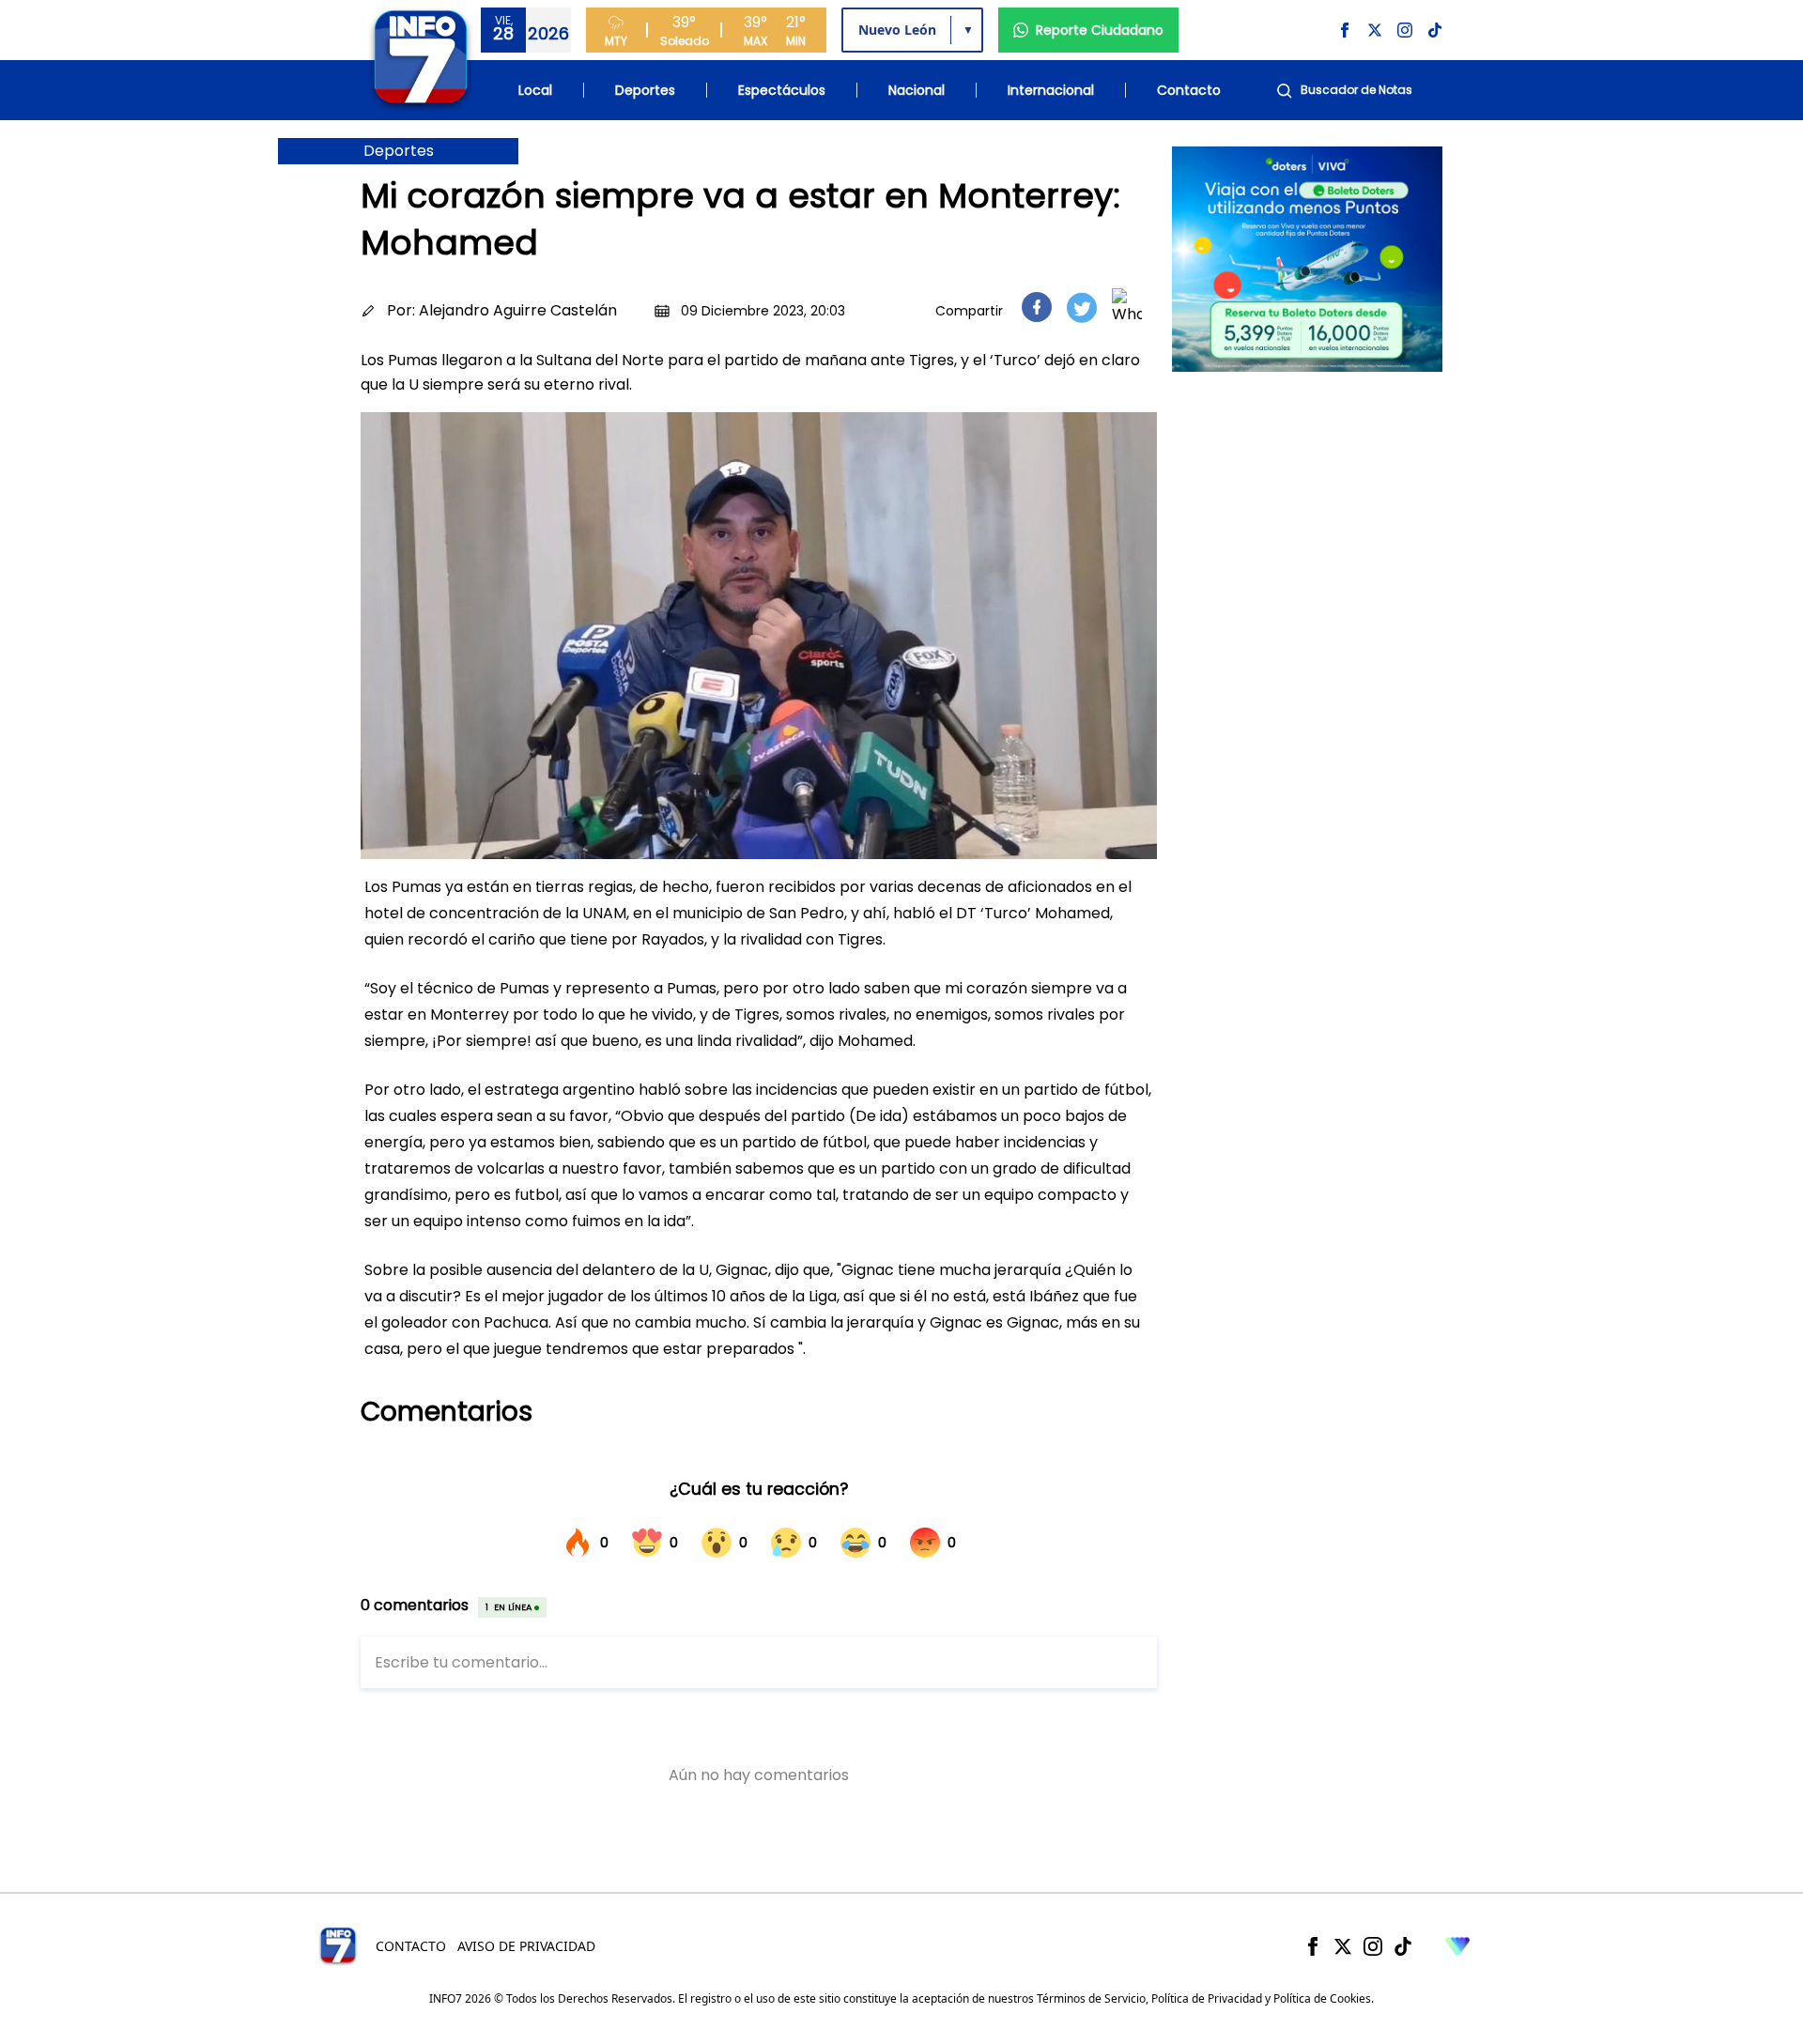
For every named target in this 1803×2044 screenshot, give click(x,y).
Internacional (1051, 90)
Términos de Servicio (1091, 1998)
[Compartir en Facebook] (1037, 307)
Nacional (917, 90)
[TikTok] (1403, 1946)
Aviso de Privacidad (526, 1946)
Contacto (1189, 90)
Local (535, 90)
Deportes (645, 90)
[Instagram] (1373, 1946)
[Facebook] (1313, 1946)
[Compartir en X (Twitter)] (1082, 307)
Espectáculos (782, 90)
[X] (1343, 1946)
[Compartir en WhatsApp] (1127, 307)
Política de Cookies (1322, 1998)
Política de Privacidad (1207, 1998)
